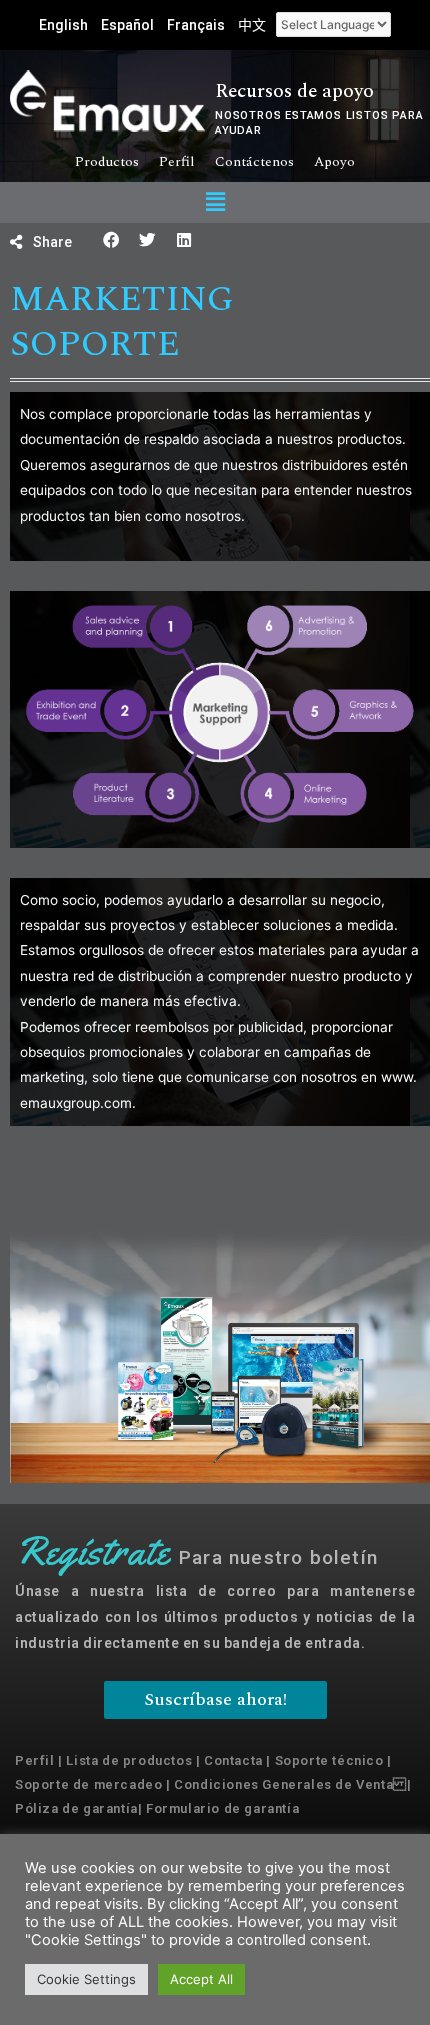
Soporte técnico (329, 1760)
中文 (252, 25)
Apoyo (334, 162)
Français (196, 25)
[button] (215, 202)
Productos (107, 162)
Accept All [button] (201, 1979)
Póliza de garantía (76, 1808)
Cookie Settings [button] (86, 1979)
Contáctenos (254, 162)
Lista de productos (129, 1760)
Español (127, 25)
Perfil (177, 162)
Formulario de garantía (222, 1808)
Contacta (233, 1760)
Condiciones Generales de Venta (283, 1784)
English (63, 25)
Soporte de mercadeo (88, 1784)
